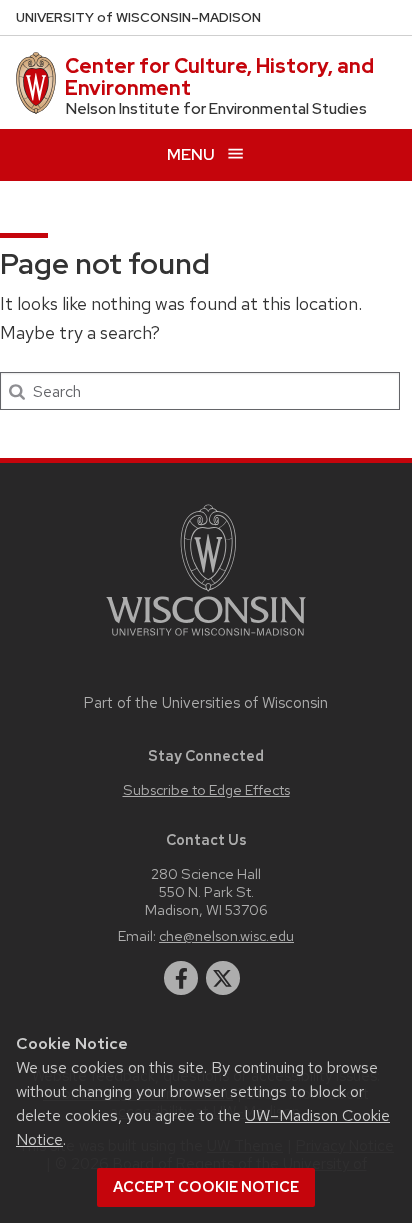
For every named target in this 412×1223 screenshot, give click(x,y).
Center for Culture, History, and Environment (219, 77)
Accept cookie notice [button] (206, 1187)
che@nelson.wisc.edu (226, 935)
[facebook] (181, 978)
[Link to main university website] (206, 639)
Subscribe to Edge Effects (206, 789)
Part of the (206, 703)
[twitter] (223, 978)
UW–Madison (138, 17)
